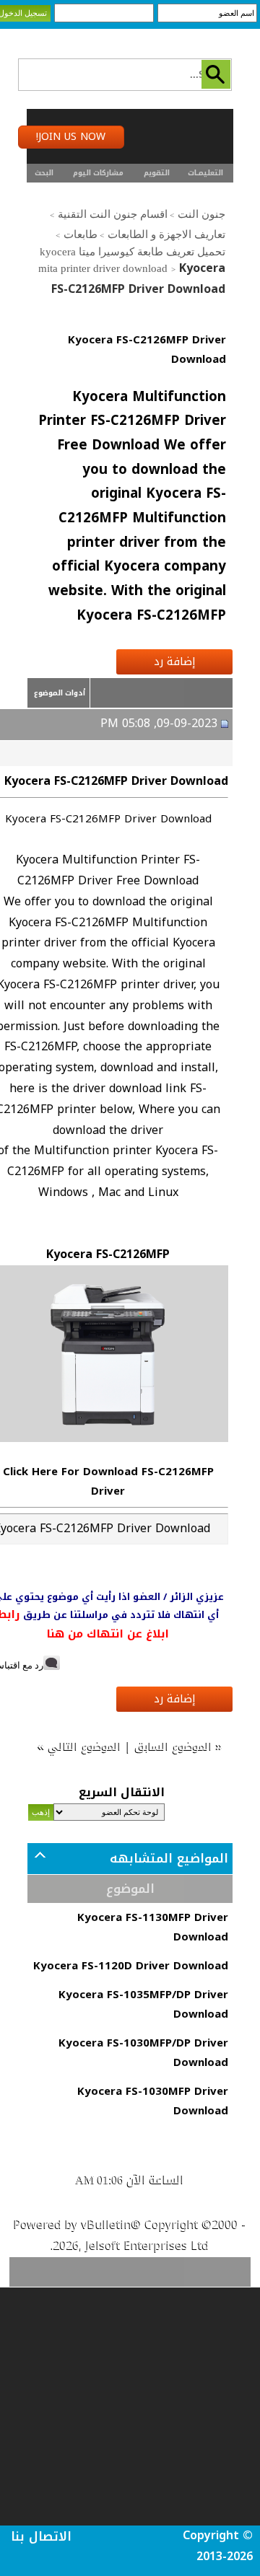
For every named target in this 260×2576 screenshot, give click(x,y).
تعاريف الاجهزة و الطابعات (166, 234)
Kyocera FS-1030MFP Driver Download (153, 2101)
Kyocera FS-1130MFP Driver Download (153, 1927)
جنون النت (201, 214)
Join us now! (71, 137)
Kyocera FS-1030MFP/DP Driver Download (143, 2053)
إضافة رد (175, 661)
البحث (44, 173)
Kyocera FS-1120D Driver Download (131, 1966)
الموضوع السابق (174, 1746)
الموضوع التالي (85, 1746)
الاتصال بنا (41, 2536)
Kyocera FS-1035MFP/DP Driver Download (143, 2004)
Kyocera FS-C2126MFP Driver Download (147, 350)
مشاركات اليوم (98, 173)
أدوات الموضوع (60, 693)
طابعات (81, 234)
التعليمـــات (205, 173)
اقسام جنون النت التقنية (113, 214)
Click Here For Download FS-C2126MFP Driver (108, 1481)
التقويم (157, 173)
